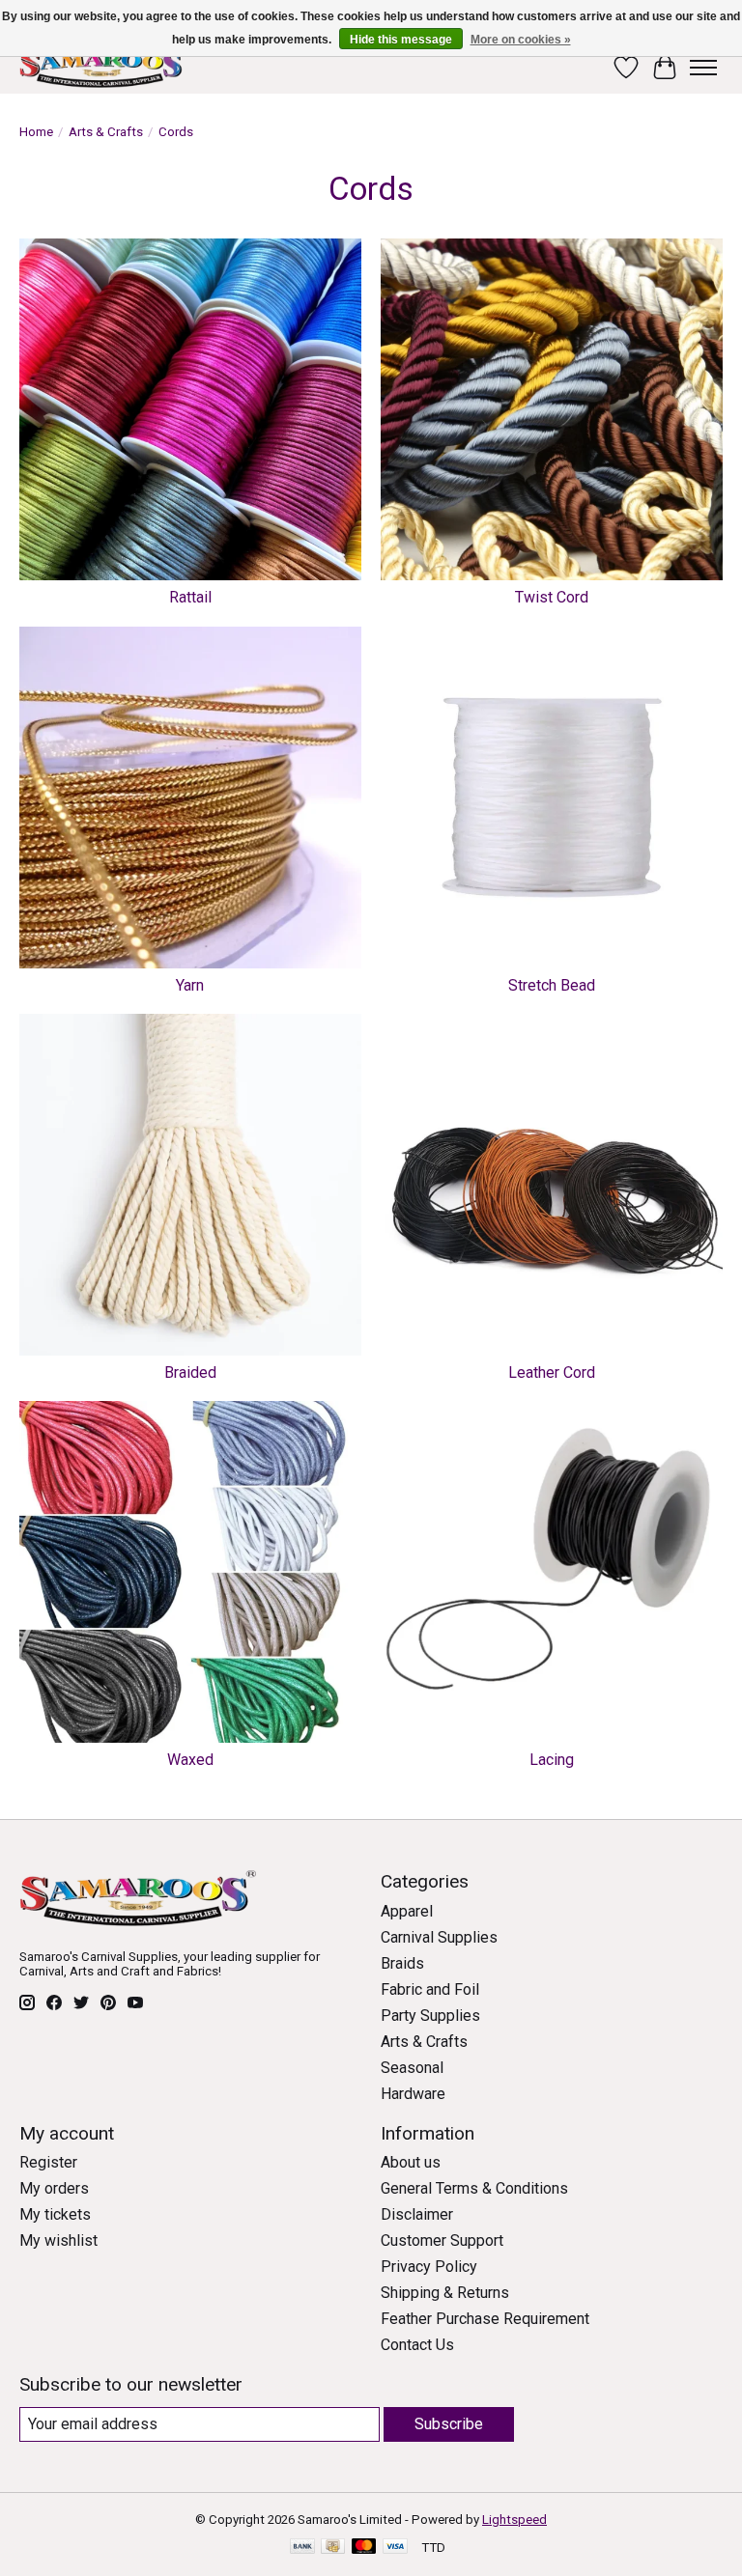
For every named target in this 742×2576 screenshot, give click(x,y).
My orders (54, 2188)
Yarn (190, 985)
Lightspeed (514, 2520)
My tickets (55, 2214)
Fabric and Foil (430, 1989)
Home (36, 132)
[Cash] (333, 2548)
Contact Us (417, 2345)
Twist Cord (552, 597)
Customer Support (442, 2240)
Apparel (407, 1911)
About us (411, 2162)
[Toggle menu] (703, 68)
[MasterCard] (364, 2548)
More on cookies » (521, 40)
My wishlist (58, 2240)
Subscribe (449, 2424)
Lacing (552, 1760)
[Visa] (395, 2548)
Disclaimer (417, 2214)
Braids (402, 1963)
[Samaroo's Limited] (103, 67)
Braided (190, 1372)
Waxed (190, 1760)
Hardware (413, 2094)
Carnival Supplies (439, 1937)
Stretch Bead (552, 985)
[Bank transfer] (302, 2548)
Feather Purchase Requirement (485, 2319)
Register (48, 2162)
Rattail (190, 597)
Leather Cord (552, 1372)
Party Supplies (430, 2016)
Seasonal (412, 2068)
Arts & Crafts (106, 132)
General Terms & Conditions (474, 2188)
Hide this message (401, 40)
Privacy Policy (429, 2267)
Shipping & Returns (445, 2293)
